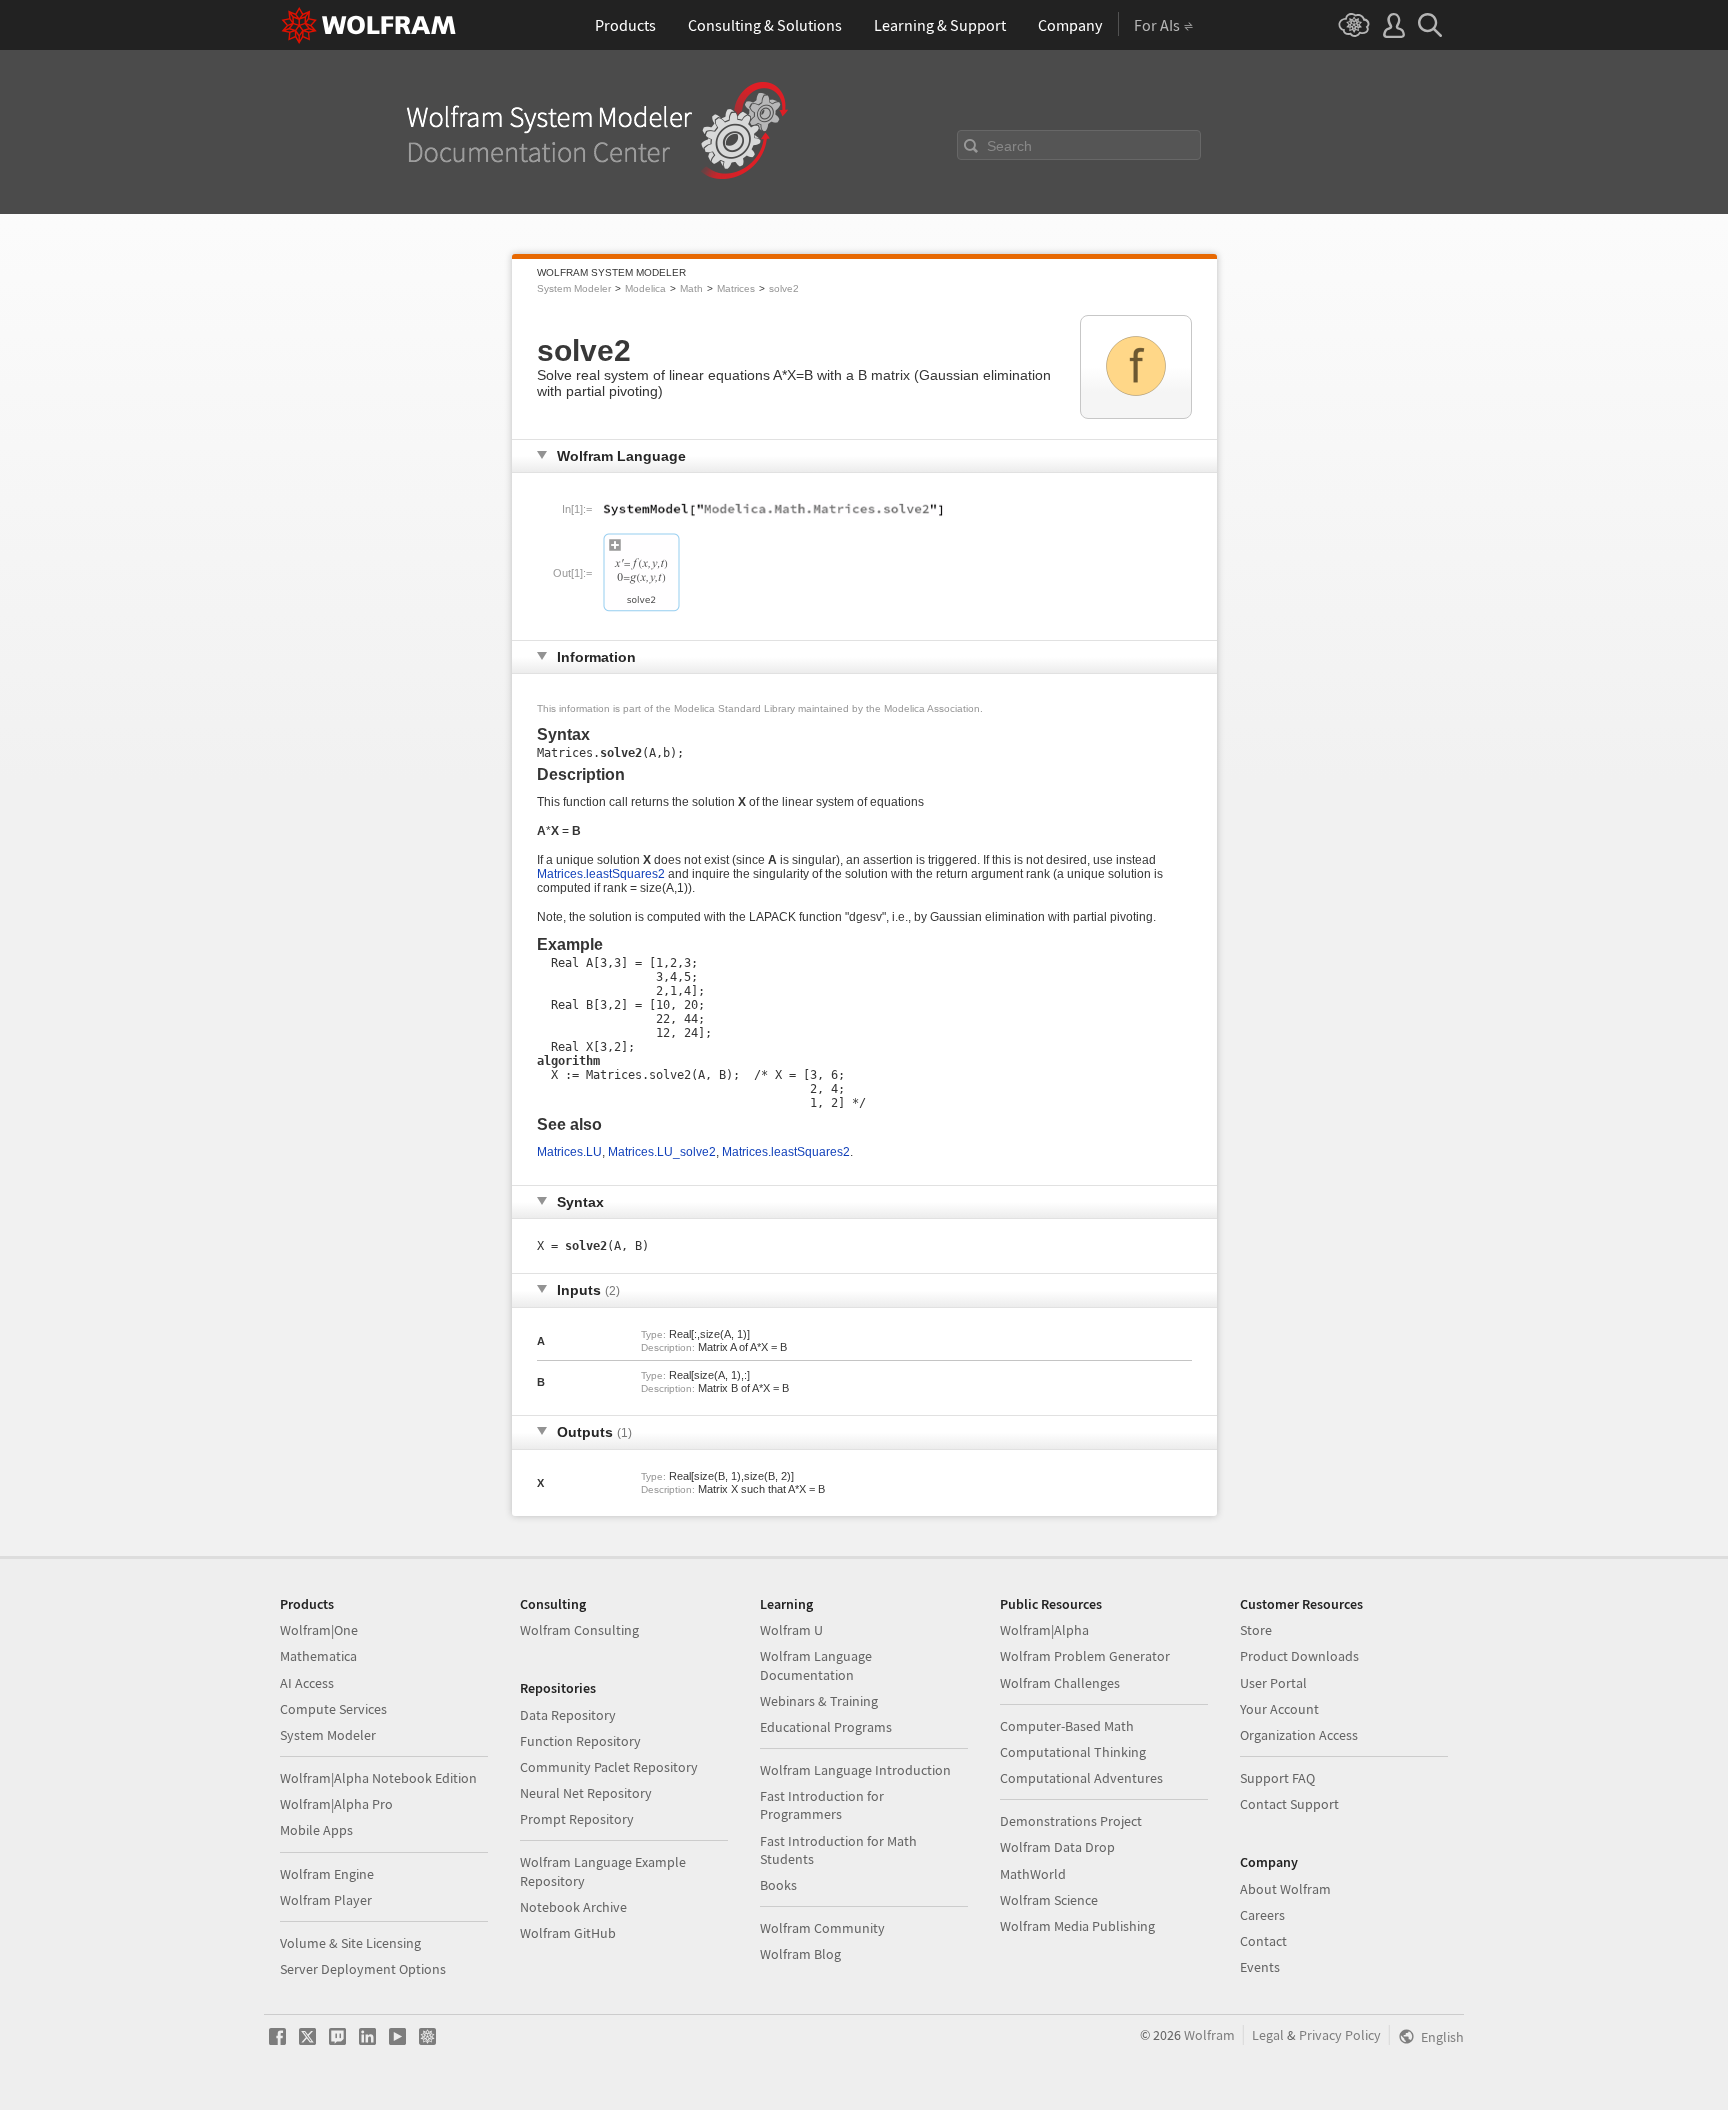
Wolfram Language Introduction (855, 1770)
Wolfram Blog (800, 1954)
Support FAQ (1277, 1778)
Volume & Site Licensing (350, 1943)
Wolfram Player (326, 1900)
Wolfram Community (822, 1928)
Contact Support (1289, 1804)
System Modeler (574, 288)
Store (1256, 1630)
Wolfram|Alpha (1044, 1630)
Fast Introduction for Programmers (822, 1805)
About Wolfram (1285, 1889)
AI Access (307, 1683)
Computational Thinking (1073, 1752)
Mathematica (318, 1656)
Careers (1262, 1915)
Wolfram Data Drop (1057, 1847)
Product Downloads (1299, 1656)
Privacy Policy (1340, 2035)
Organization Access (1299, 1735)
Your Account (1279, 1709)
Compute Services (333, 1709)
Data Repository (568, 1715)
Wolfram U (791, 1630)
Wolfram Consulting (579, 1630)
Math (691, 288)
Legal (1268, 2035)
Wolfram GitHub (568, 1933)
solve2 (784, 288)
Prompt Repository (577, 1819)
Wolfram (1209, 2035)
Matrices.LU (569, 1152)
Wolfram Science (1049, 1900)
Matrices (736, 288)
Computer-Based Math (1067, 1726)
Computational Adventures (1081, 1778)
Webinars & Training (819, 1701)
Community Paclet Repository (609, 1767)
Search (1009, 146)
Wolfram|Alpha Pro (336, 1804)
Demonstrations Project (1071, 1821)
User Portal (1273, 1683)
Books (778, 1885)
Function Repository (580, 1741)
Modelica (645, 288)
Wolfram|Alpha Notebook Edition (378, 1778)
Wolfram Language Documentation (816, 1665)
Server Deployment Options (363, 1969)
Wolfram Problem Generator (1085, 1656)
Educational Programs (826, 1727)
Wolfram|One (319, 1630)
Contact (1263, 1941)
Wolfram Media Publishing (1077, 1926)
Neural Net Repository (586, 1793)
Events (1260, 1967)
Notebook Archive (573, 1907)
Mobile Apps (316, 1830)
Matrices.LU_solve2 (662, 1152)
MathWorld (1033, 1874)
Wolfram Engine (327, 1874)
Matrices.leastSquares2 (601, 874)
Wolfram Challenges (1060, 1683)
